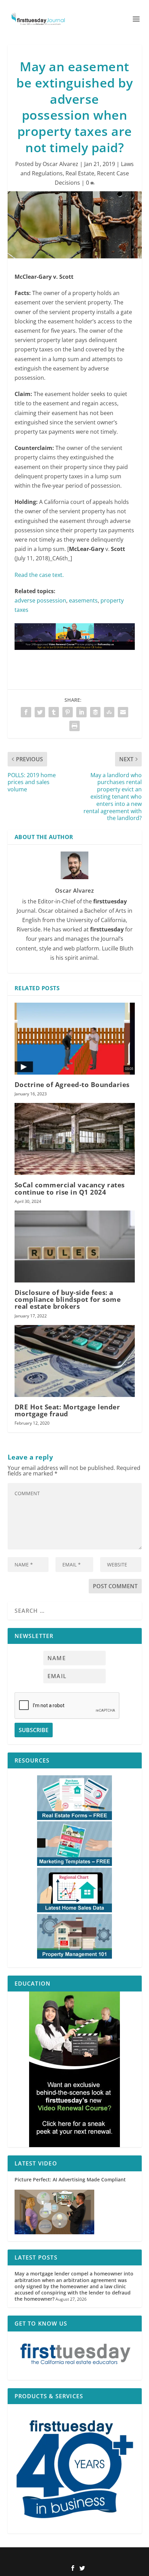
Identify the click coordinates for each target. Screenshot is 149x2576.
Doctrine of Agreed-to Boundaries (72, 1085)
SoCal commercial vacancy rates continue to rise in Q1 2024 (70, 1188)
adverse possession (40, 600)
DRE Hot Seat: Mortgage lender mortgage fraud (67, 1410)
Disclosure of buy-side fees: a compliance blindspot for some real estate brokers (68, 1299)
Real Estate (80, 173)
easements (83, 600)
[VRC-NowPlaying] (75, 656)
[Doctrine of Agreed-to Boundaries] (75, 1039)
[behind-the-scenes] (75, 2069)
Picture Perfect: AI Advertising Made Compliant (70, 2179)
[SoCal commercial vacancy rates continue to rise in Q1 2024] (75, 1139)
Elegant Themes (63, 2557)
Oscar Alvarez (60, 164)
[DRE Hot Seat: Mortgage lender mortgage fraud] (75, 1361)
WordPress (121, 2557)
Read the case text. (39, 575)
